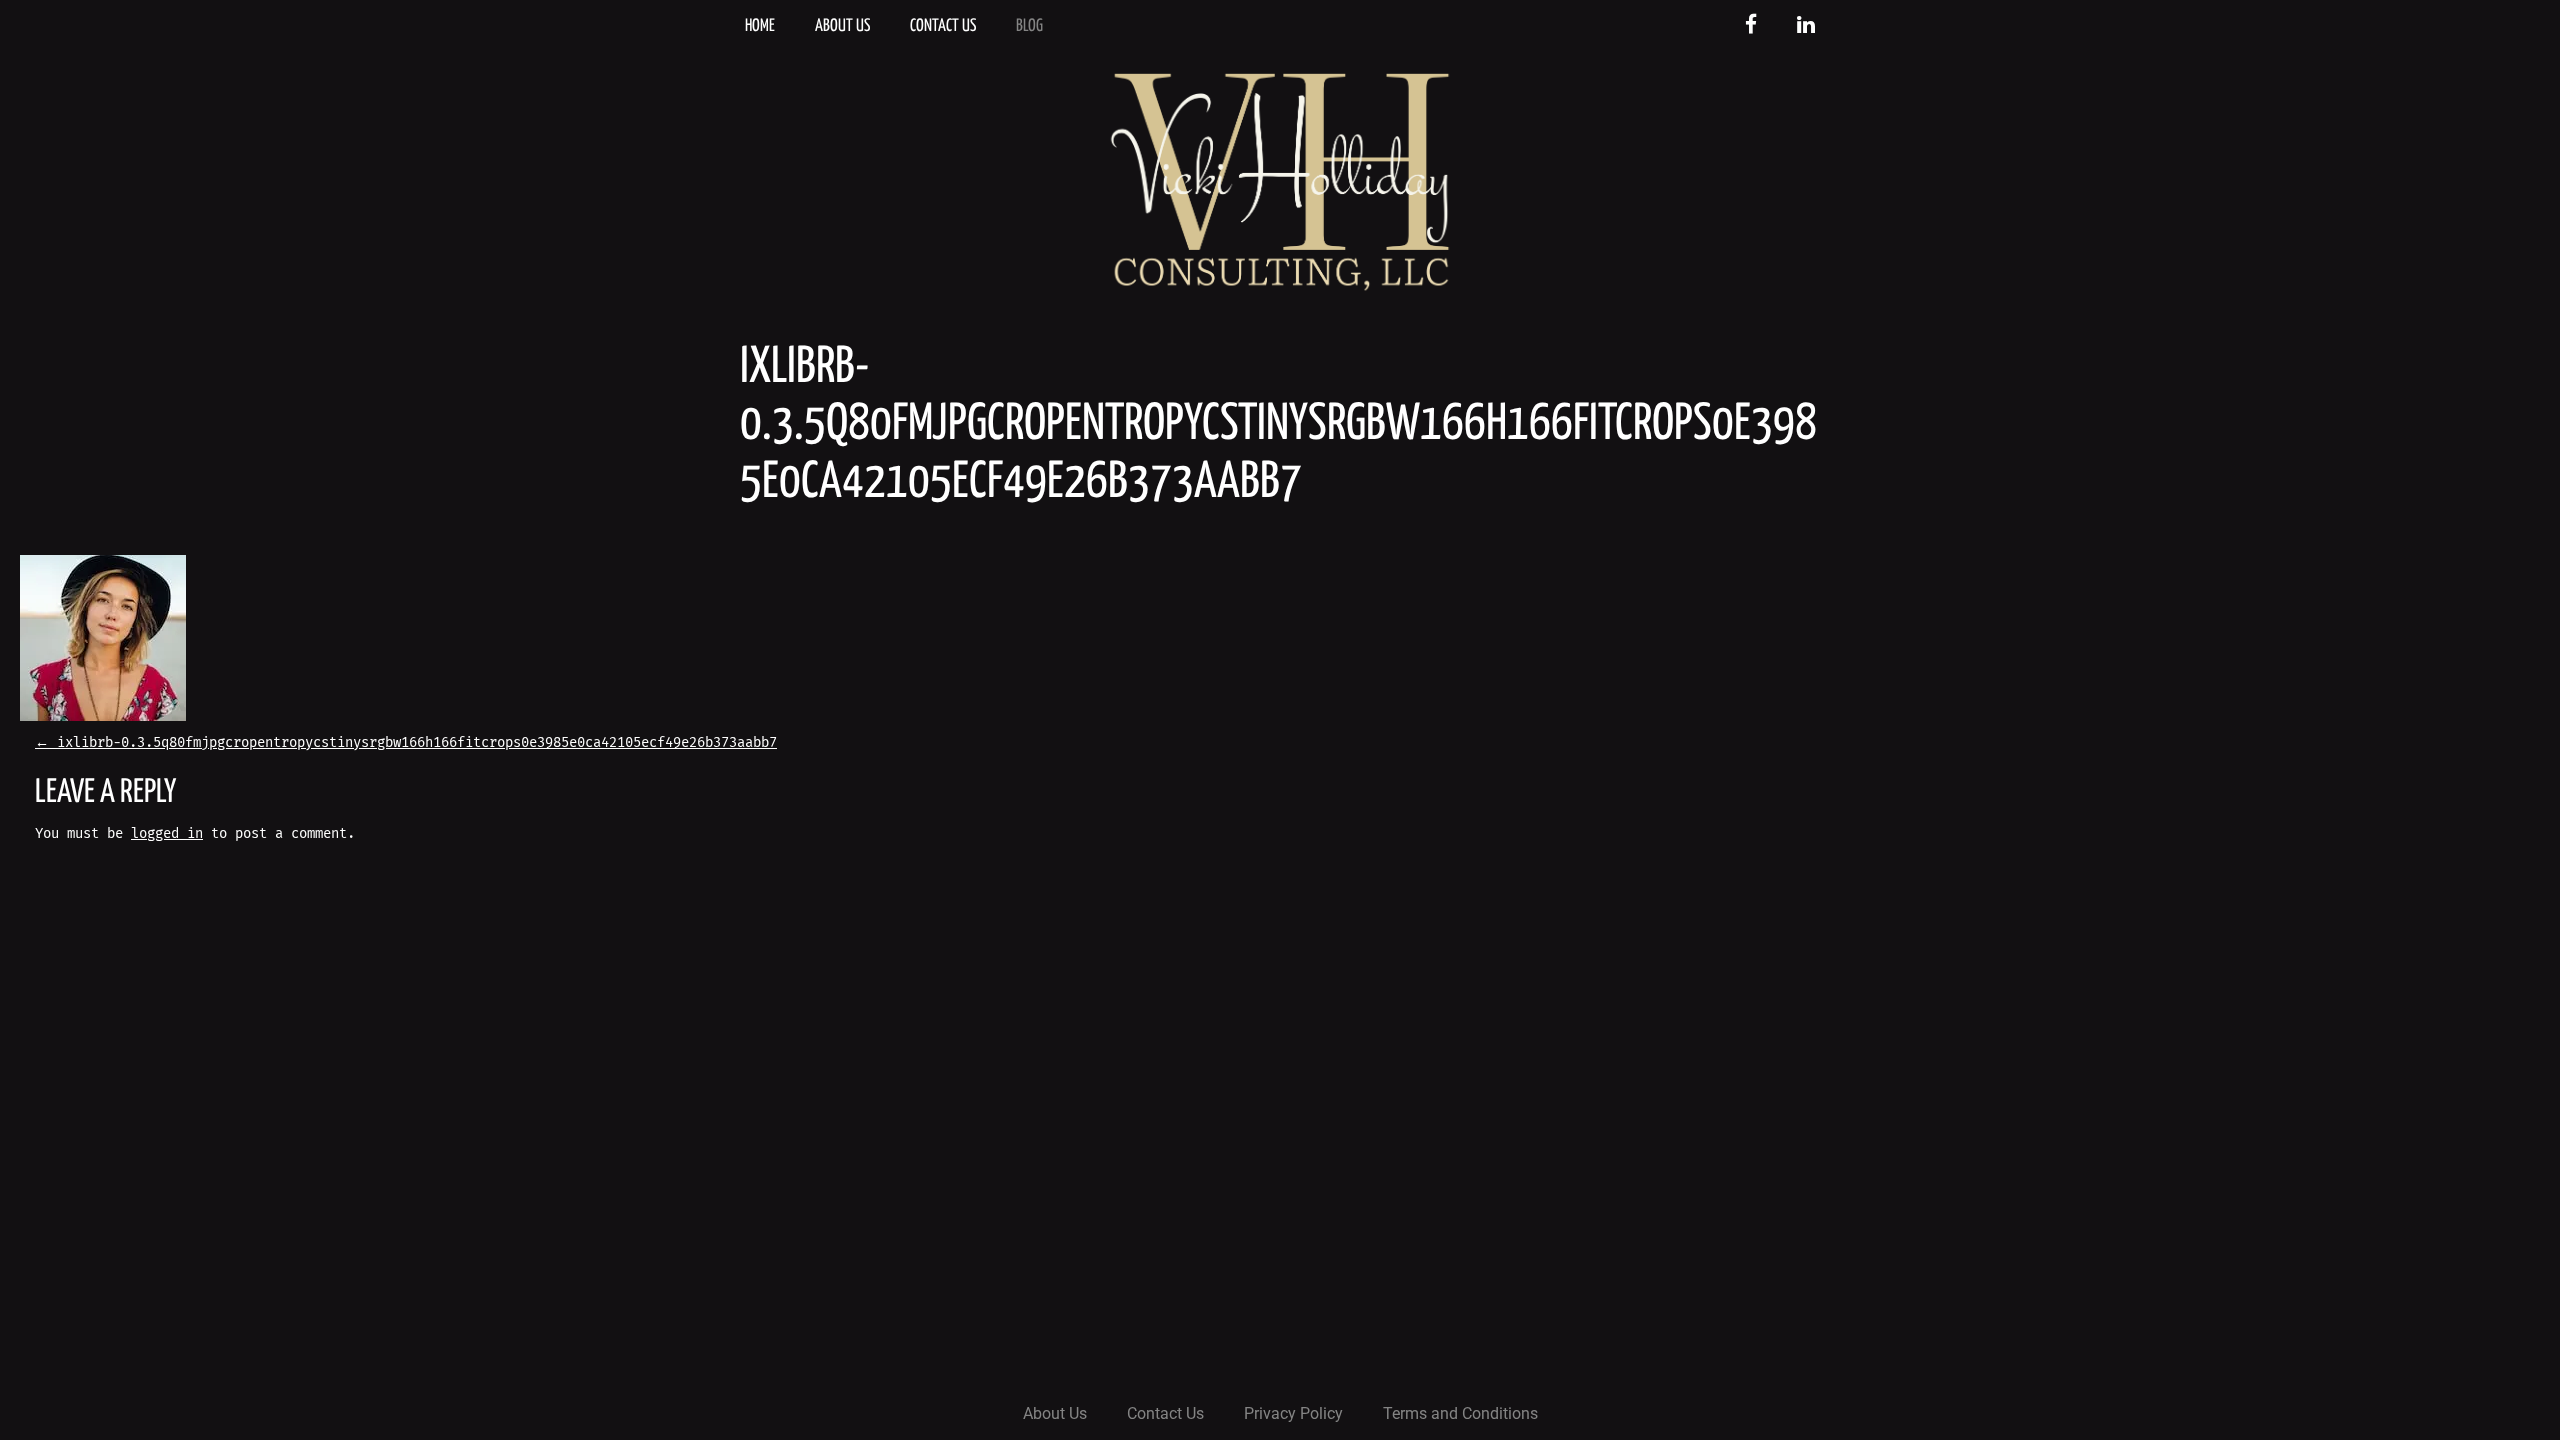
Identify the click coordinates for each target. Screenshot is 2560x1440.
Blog (1029, 26)
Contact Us (943, 26)
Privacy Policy (1293, 1413)
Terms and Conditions (1460, 1413)
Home (760, 26)
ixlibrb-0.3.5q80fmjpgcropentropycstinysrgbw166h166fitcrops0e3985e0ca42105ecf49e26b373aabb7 (406, 742)
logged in (167, 833)
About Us (842, 26)
